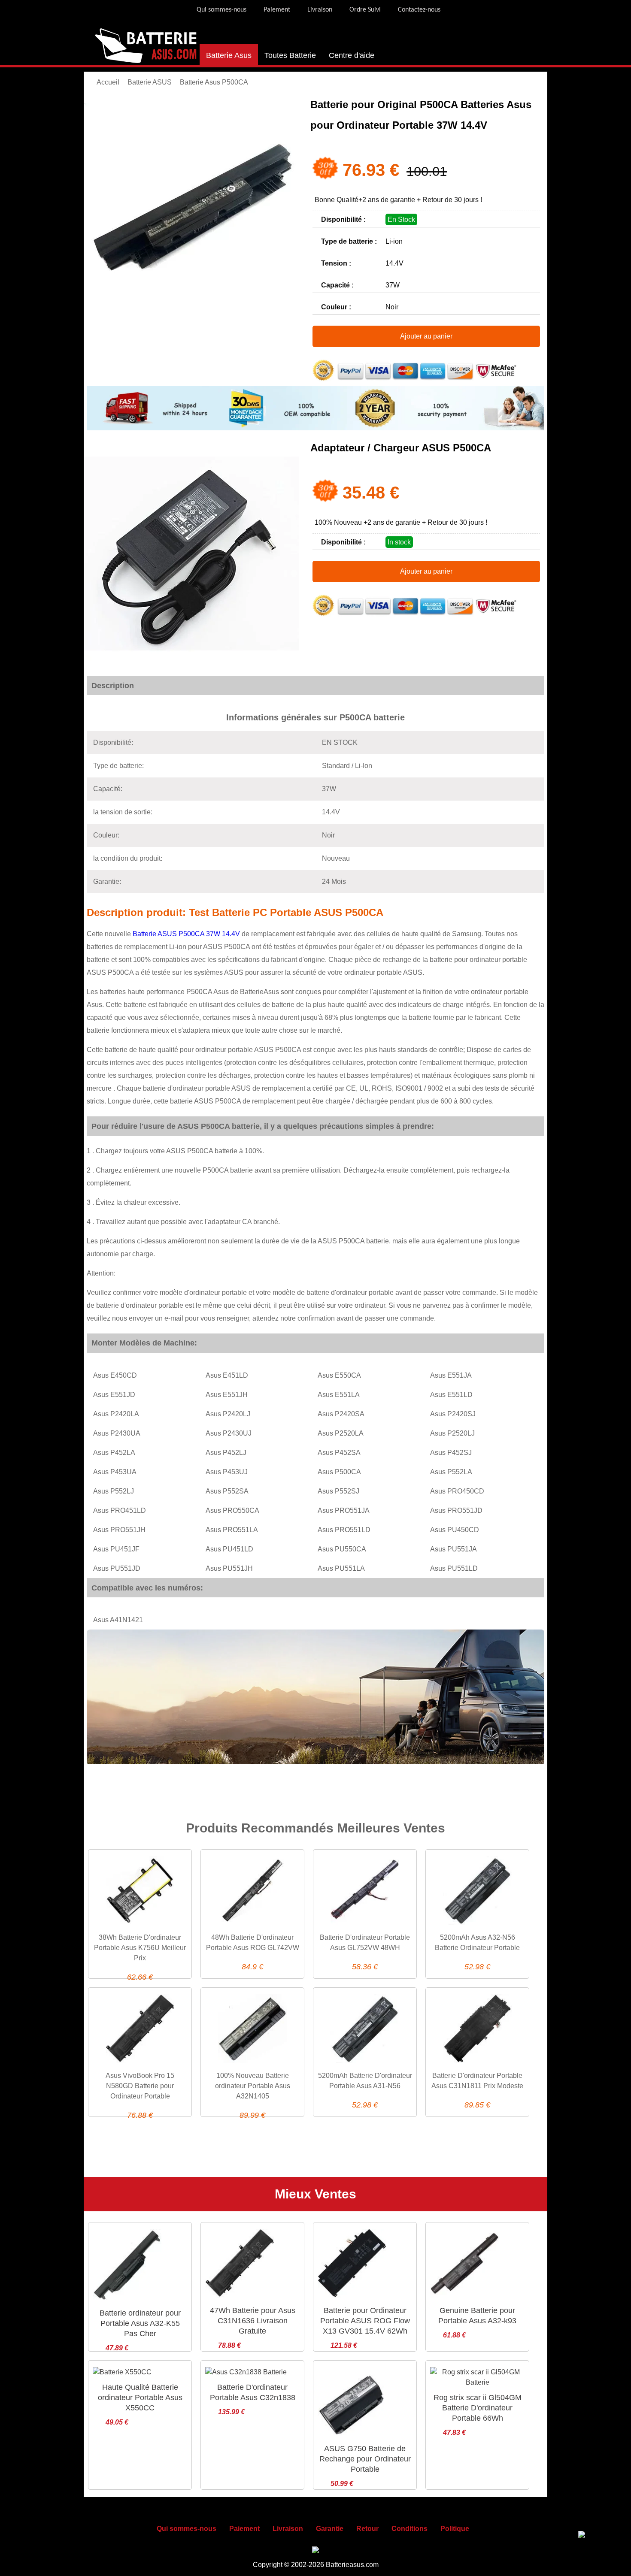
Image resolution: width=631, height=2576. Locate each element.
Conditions (410, 2529)
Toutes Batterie (290, 55)
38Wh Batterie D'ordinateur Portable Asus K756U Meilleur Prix (140, 1948)
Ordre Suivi (365, 10)
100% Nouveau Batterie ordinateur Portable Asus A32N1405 (253, 2086)
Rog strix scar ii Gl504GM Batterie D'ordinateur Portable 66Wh (478, 2408)
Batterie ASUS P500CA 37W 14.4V (186, 934)
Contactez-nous (419, 10)
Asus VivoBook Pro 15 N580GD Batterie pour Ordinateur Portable (140, 2086)
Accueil (108, 82)
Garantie (330, 2529)
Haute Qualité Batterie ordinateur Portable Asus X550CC (140, 2398)
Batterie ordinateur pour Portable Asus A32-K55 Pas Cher (140, 2323)
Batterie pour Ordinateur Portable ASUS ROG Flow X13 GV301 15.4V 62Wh (365, 2321)
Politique (455, 2529)
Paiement (277, 10)
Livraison (320, 10)
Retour (367, 2529)
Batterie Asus (229, 55)
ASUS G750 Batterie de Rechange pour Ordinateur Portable (365, 2459)
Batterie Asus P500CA (214, 82)
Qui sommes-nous (221, 10)
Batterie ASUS (150, 82)
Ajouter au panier (426, 336)
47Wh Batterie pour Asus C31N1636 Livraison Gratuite (253, 2321)
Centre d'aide (352, 55)
